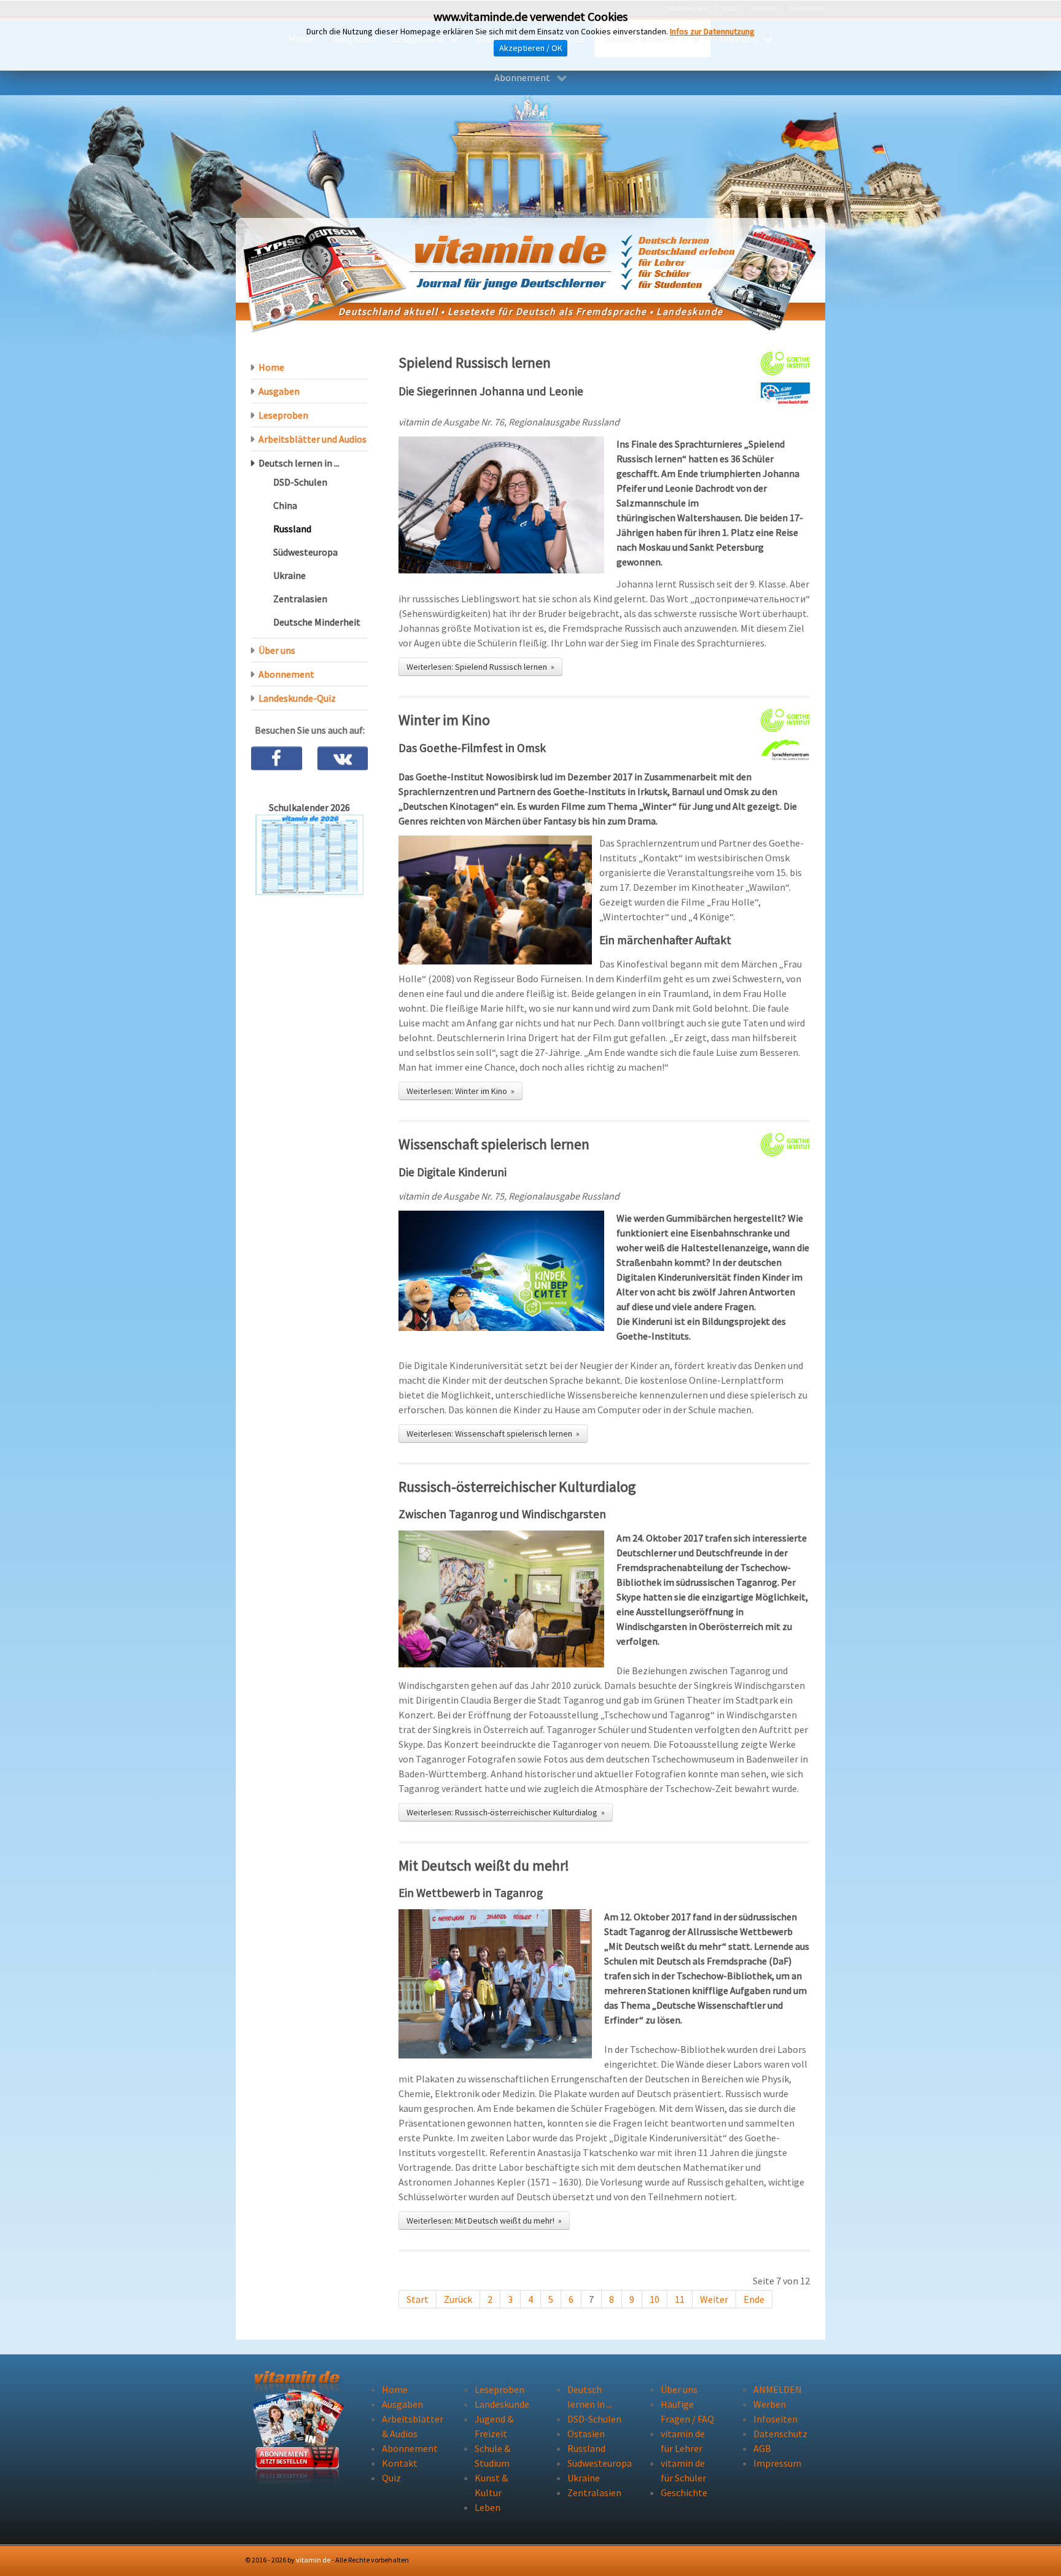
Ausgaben (279, 391)
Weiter (714, 2299)
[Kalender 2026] (309, 854)
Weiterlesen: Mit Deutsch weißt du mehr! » (484, 2221)
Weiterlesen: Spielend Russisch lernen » (480, 667)
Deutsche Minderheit (317, 622)
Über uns (277, 650)
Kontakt (400, 2463)
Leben (488, 2507)
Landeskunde (502, 2404)
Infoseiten (775, 2419)
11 (680, 2299)
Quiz (391, 2478)
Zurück (458, 2299)
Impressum (777, 2463)
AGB (762, 2448)
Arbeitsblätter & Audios (410, 2426)
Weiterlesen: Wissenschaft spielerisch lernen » (493, 1433)
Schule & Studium (492, 2456)
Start (418, 2299)
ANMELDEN (778, 2389)
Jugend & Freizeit (494, 2426)
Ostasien (586, 2434)
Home (271, 367)
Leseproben (283, 415)
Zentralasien (300, 599)
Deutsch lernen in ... (299, 463)
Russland (292, 529)
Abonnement (286, 674)
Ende (754, 2299)
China (285, 505)
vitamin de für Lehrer (683, 2441)
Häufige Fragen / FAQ (687, 2411)
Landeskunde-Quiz (297, 698)
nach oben (784, 2560)
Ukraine (290, 575)
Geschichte (684, 2493)
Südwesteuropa (305, 552)
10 (655, 2299)
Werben (770, 2404)
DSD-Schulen (300, 482)
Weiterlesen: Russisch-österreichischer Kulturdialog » (506, 1812)
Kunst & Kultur (491, 2485)
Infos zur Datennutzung (712, 31)
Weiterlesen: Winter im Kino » (461, 1091)
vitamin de (313, 2560)
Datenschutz (780, 2434)
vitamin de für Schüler (683, 2470)
